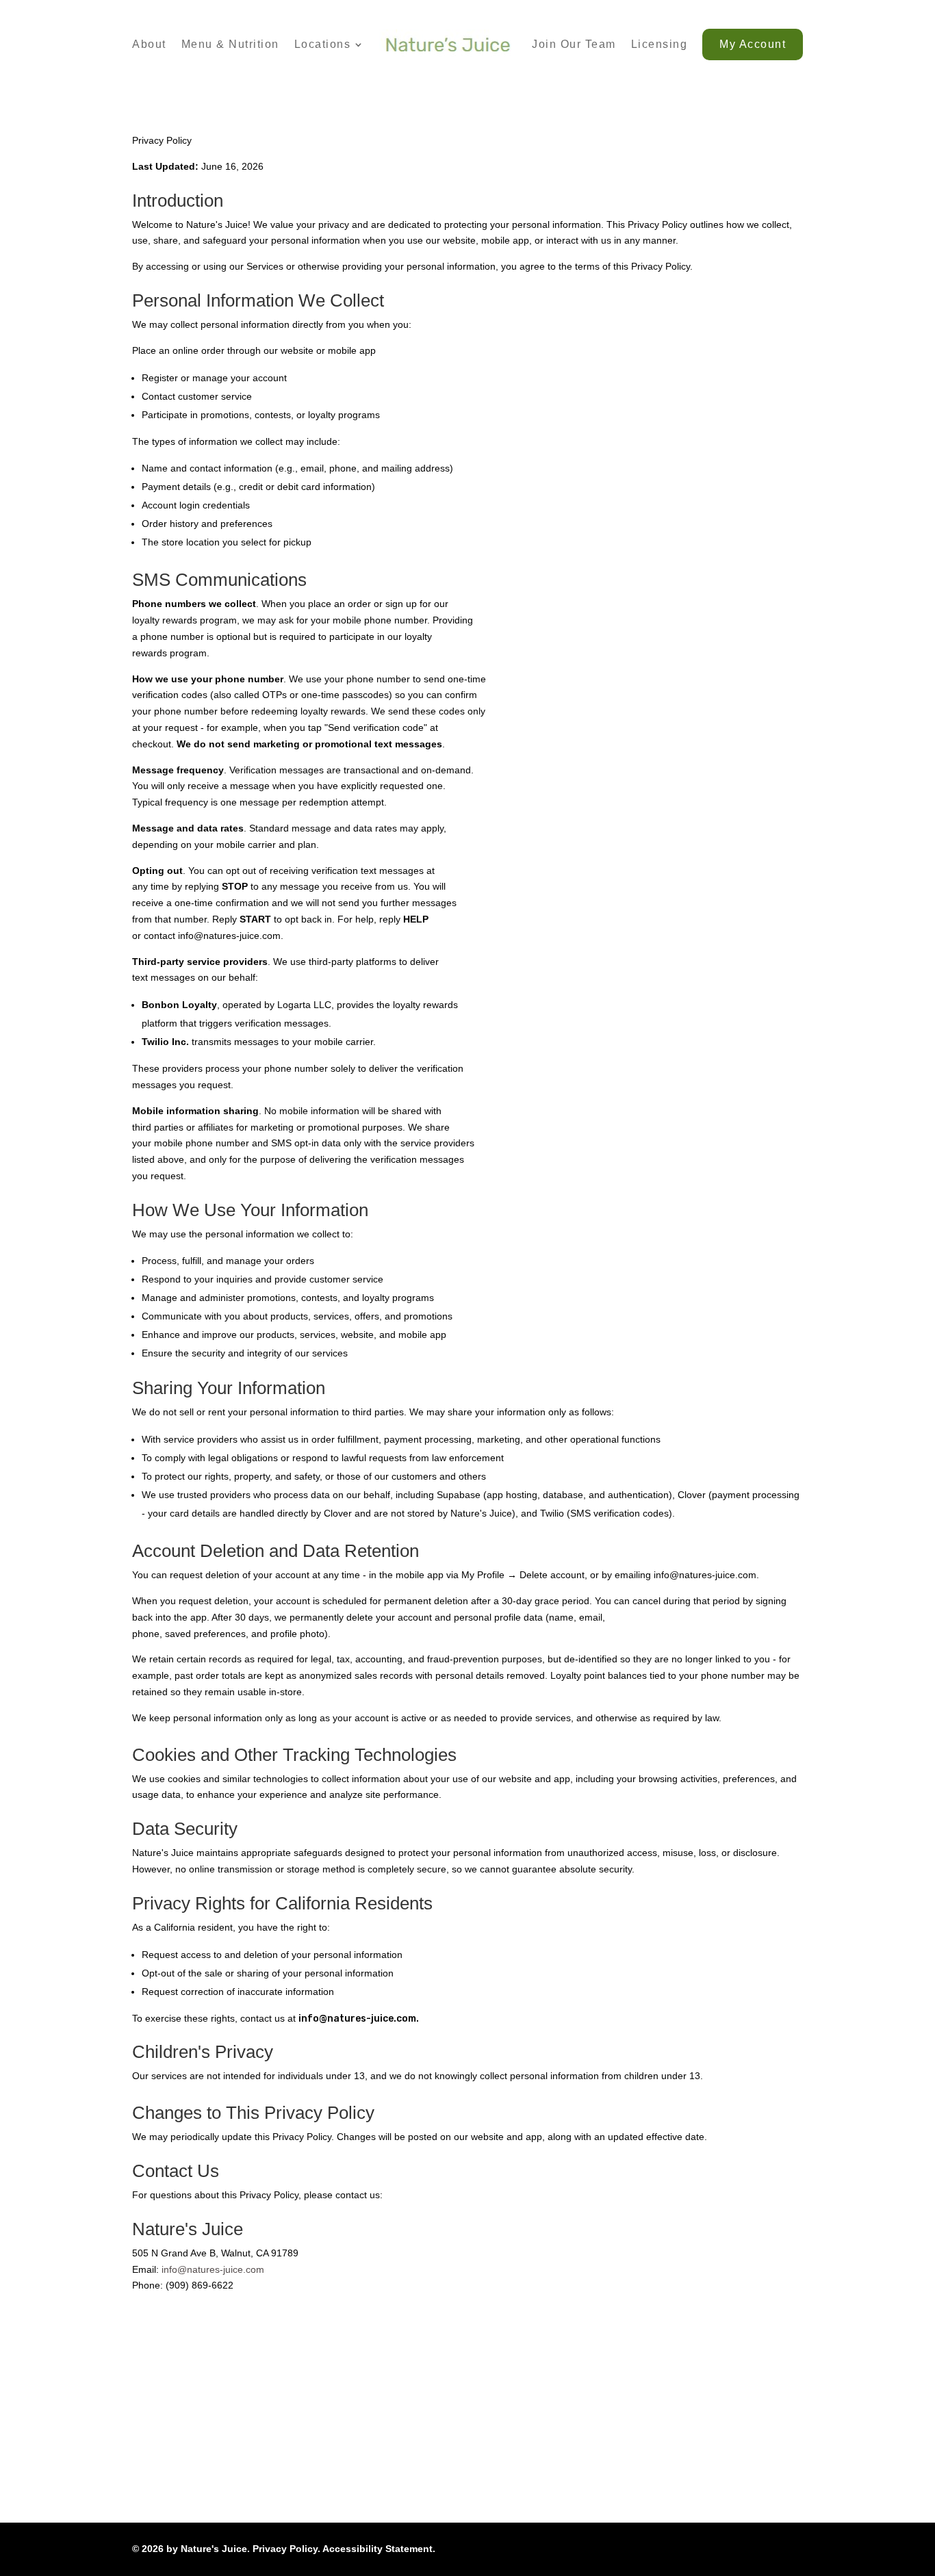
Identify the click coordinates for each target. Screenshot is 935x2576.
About (149, 44)
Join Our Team (574, 44)
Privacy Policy (285, 2549)
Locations (323, 44)
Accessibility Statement (377, 2549)
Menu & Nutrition (230, 44)
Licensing (659, 44)
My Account (753, 44)
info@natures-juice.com (213, 2269)
